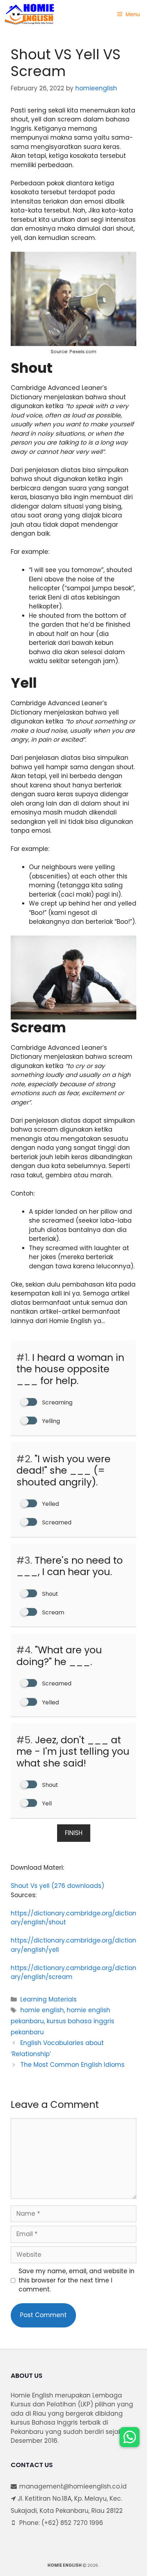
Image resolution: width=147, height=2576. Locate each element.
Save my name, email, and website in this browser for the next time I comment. (77, 2280)
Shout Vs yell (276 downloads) (57, 1886)
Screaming (57, 1402)
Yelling (50, 1421)
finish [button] (74, 1833)
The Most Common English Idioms (72, 2065)
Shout (49, 1594)
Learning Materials (49, 1999)
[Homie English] (29, 14)
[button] (130, 2437)
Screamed (56, 1522)
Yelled (50, 1504)
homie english (42, 2010)
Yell (46, 1803)
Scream (52, 1612)
